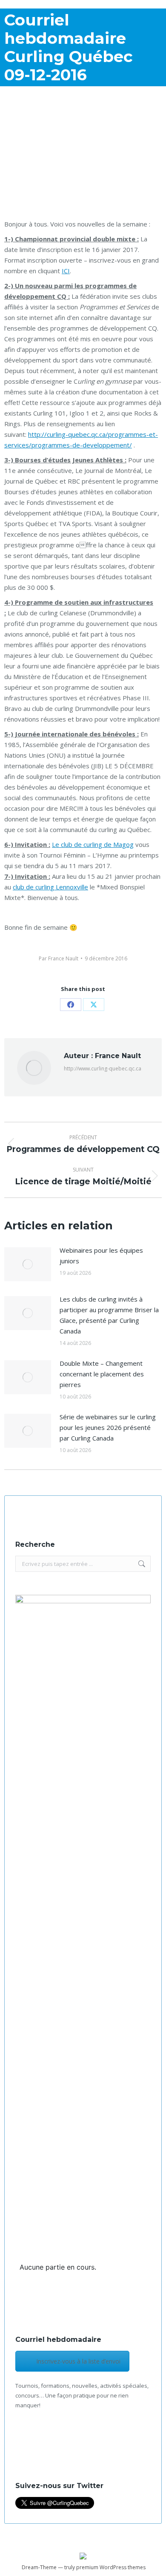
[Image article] (28, 1264)
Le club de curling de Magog (93, 844)
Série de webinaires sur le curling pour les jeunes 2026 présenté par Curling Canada (108, 1427)
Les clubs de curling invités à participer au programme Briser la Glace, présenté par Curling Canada (109, 1315)
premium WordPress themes (111, 2567)
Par (59, 958)
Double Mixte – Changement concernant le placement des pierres (102, 1374)
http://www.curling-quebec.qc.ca (103, 1069)
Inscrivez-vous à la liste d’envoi (78, 2361)
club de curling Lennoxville (50, 887)
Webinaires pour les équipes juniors (101, 1255)
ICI (66, 271)
